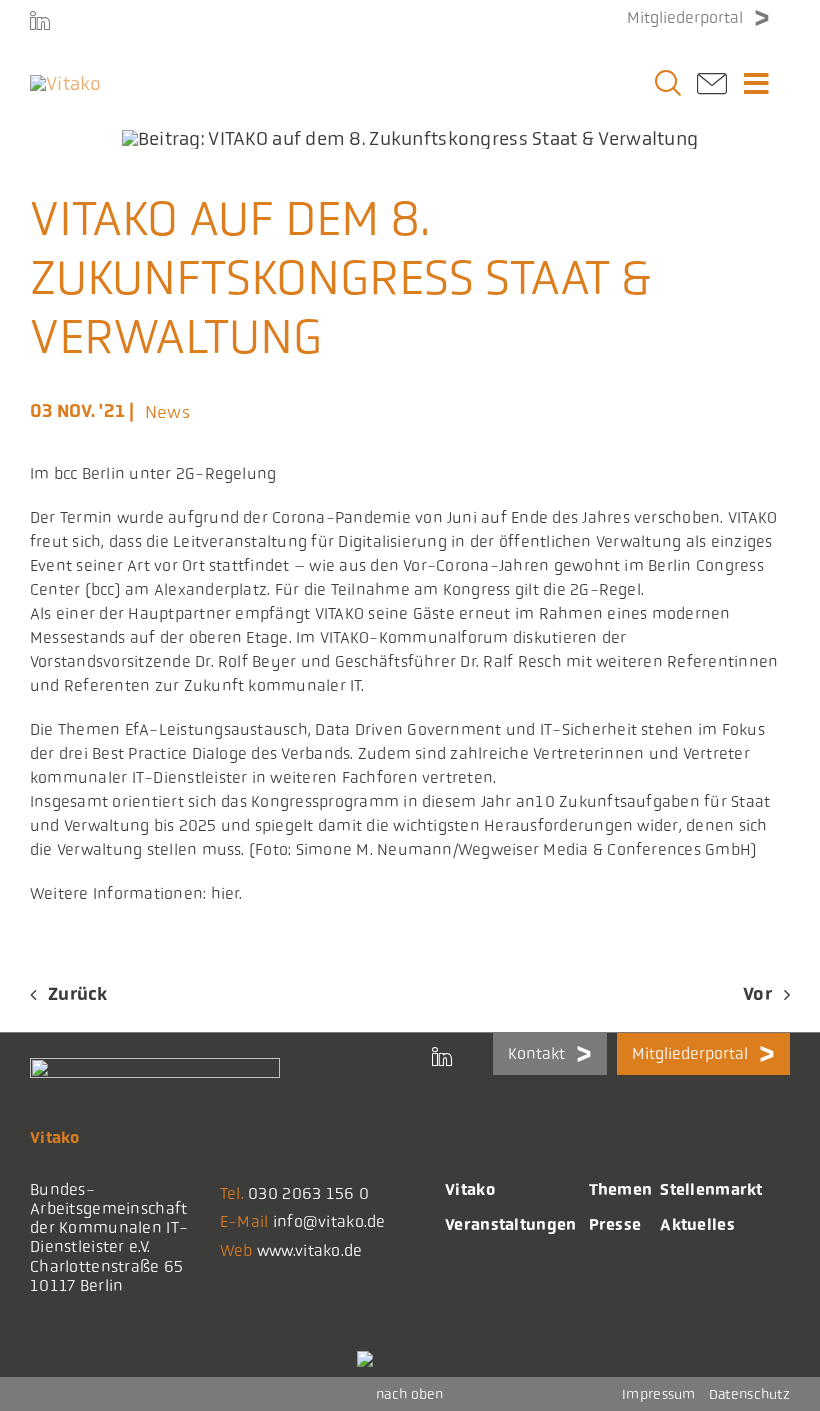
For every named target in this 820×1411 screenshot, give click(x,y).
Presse (615, 1224)
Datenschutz (749, 1394)
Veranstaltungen (510, 1224)
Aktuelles (697, 1224)
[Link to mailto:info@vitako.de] (712, 89)
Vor (757, 994)
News (167, 412)
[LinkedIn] (40, 20)
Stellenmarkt (711, 1189)
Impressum (659, 1394)
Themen (621, 1189)
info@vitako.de (329, 1221)
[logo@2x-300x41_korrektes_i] (66, 84)
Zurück (78, 994)
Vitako (470, 1189)
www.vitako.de (310, 1250)
